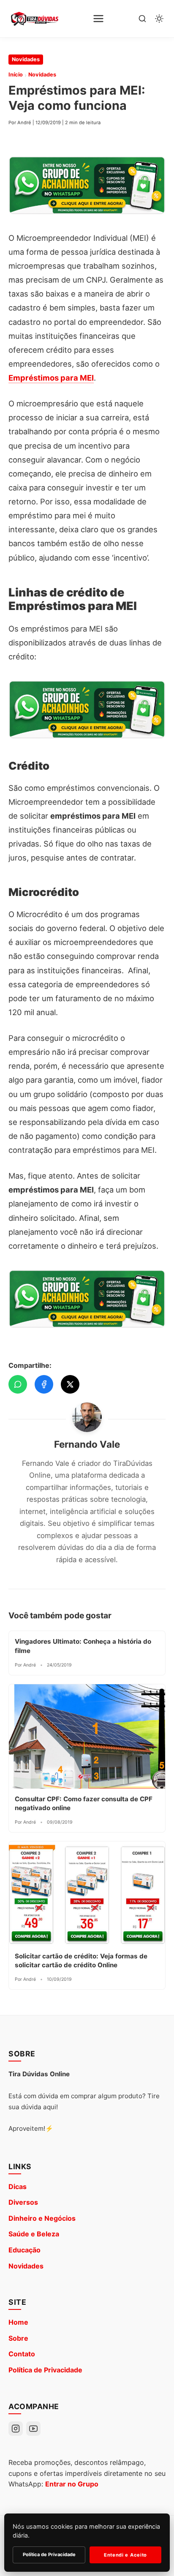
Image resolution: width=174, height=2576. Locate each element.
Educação (24, 2250)
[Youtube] (33, 2429)
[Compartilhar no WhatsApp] (18, 1384)
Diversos (23, 2202)
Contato (22, 2354)
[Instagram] (16, 2429)
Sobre (18, 2338)
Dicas (18, 2187)
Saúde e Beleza (34, 2234)
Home (18, 2322)
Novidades (26, 59)
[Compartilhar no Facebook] (44, 1384)
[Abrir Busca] (142, 19)
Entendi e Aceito (125, 2555)
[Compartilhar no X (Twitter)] (70, 1384)
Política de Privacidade (45, 2370)
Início (16, 75)
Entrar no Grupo (72, 2484)
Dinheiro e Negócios (42, 2218)
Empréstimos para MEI (51, 378)
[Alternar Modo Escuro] (159, 19)
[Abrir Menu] (98, 19)
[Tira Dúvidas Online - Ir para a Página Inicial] (34, 19)
